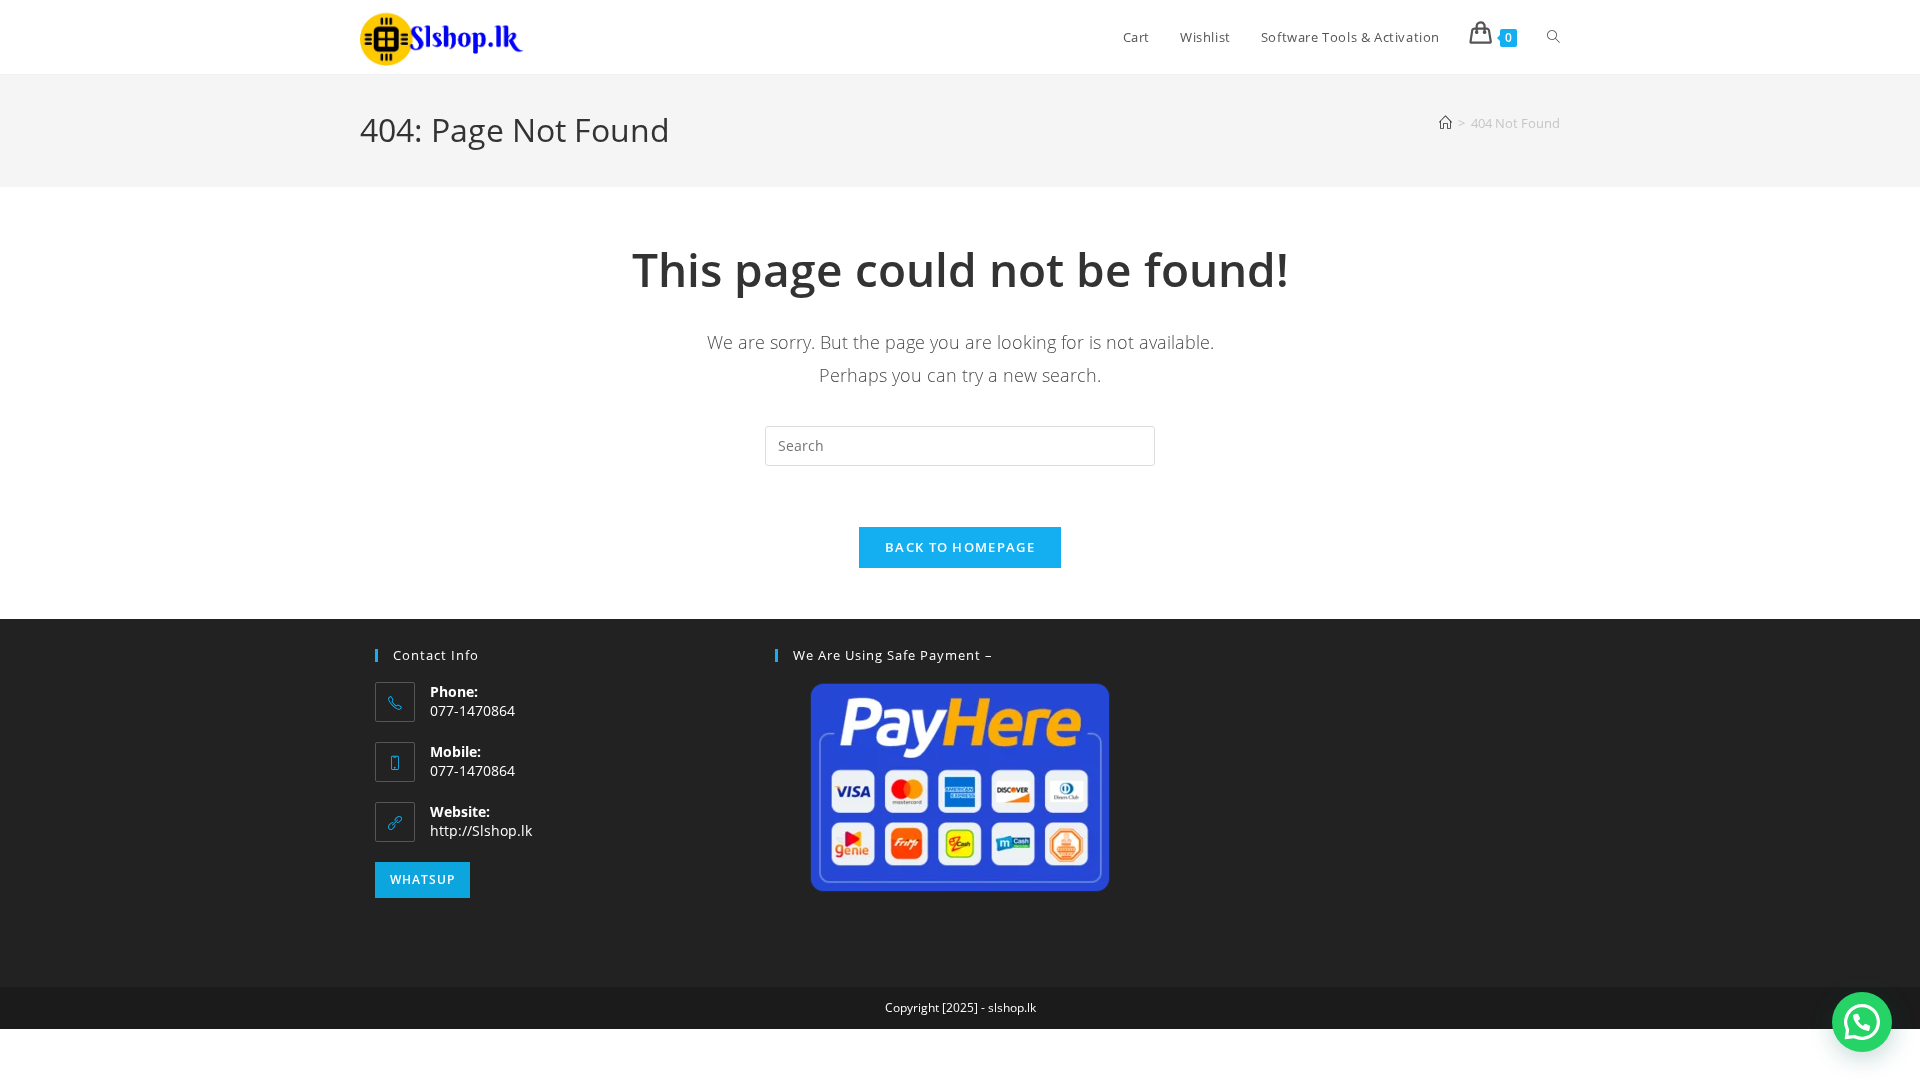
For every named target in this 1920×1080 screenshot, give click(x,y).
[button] (1862, 1022)
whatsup (422, 879)
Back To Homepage (960, 547)
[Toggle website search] (1553, 37)
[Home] (1445, 123)
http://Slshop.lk (481, 830)
